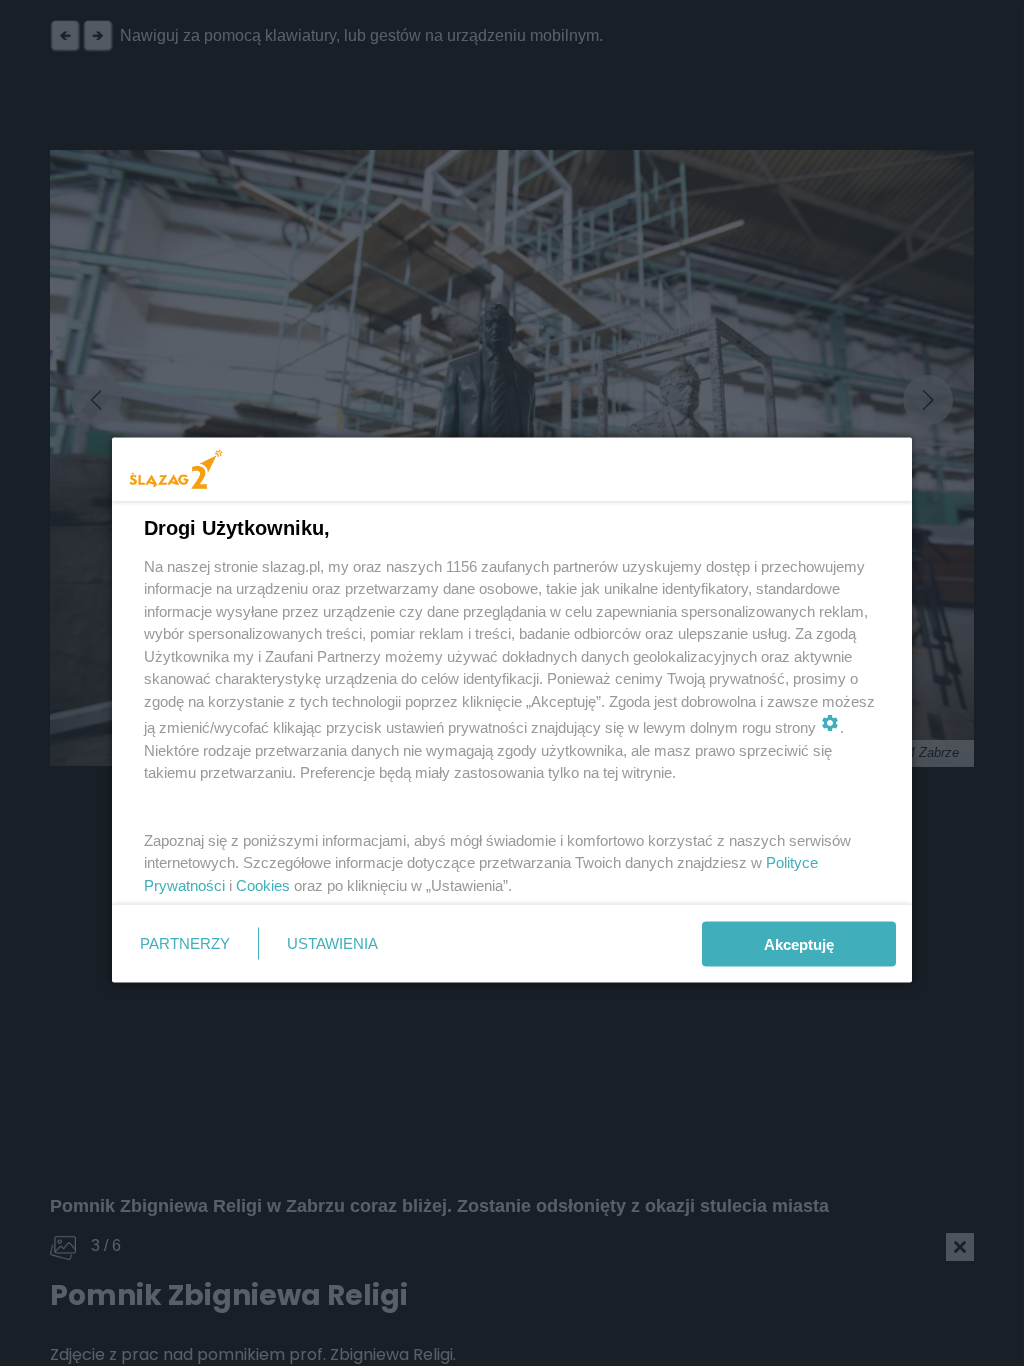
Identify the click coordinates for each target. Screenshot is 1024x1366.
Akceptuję (799, 943)
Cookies (263, 884)
